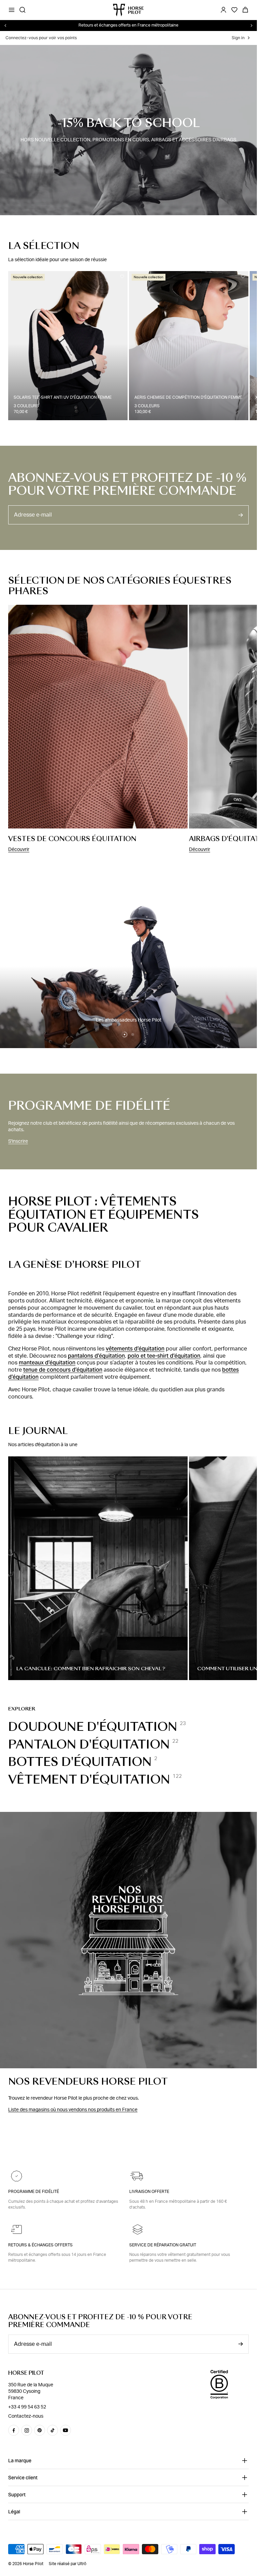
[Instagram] (27, 2430)
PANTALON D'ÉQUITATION (89, 1744)
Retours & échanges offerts (40, 2245)
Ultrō (82, 2564)
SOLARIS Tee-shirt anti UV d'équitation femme (63, 397)
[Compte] (223, 10)
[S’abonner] (241, 515)
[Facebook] (14, 2430)
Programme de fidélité (34, 2192)
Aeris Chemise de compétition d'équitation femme (188, 397)
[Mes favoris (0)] (234, 10)
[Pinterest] (40, 2430)
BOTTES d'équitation (80, 1762)
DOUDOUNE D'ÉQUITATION (93, 1727)
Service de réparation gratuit (163, 2245)
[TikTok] (53, 2430)
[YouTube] (65, 2430)
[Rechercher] (23, 10)
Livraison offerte (149, 2192)
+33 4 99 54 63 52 (27, 2407)
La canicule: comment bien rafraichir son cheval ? (91, 1669)
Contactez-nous (26, 2416)
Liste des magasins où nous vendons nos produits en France (73, 2110)
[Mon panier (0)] (245, 10)
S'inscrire (18, 1141)
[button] (125, 1034)
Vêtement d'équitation (89, 1780)
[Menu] (12, 10)
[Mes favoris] (122, 276)
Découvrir (19, 850)
